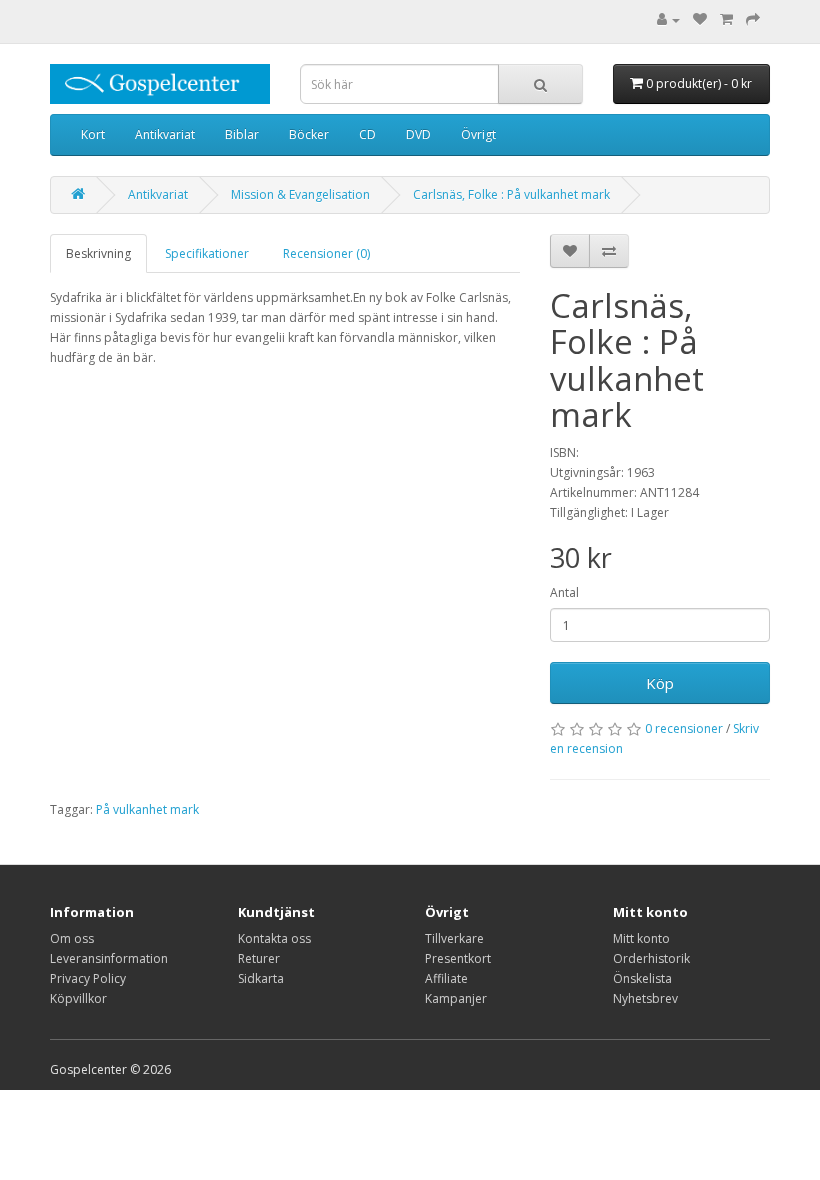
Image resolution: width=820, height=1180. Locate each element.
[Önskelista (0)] (700, 19)
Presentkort (458, 958)
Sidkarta (261, 978)
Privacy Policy (88, 978)
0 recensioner (684, 728)
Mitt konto (641, 938)
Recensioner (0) (326, 253)
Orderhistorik (651, 958)
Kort (93, 134)
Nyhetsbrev (645, 998)
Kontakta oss (274, 938)
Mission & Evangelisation (300, 194)
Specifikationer (207, 253)
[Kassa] (753, 19)
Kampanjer (456, 998)
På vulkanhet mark (147, 809)
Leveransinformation (109, 958)
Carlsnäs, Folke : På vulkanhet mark (511, 194)
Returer (259, 958)
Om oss (72, 938)
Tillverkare (454, 938)
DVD (418, 134)
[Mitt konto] (668, 19)
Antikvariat (165, 134)
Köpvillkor (78, 998)
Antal (564, 592)
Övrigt (478, 134)
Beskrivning (98, 253)
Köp (660, 683)
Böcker (309, 134)
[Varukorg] (726, 19)
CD (367, 134)
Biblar (242, 134)
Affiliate (446, 978)
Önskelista (642, 978)
